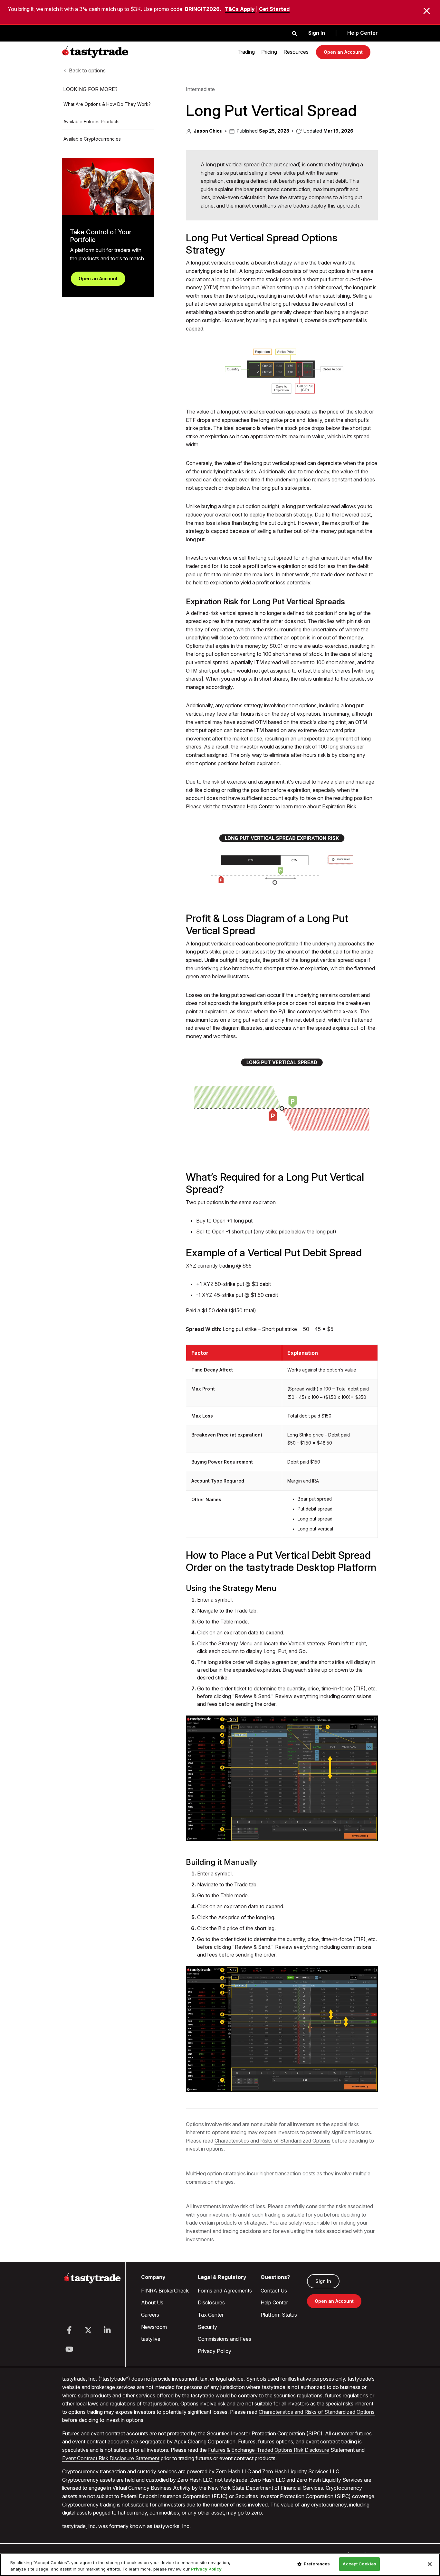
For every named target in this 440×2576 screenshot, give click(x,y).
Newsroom (154, 2327)
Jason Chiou (208, 131)
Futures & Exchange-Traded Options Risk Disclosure (269, 2450)
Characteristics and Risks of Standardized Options (273, 2141)
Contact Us (274, 2291)
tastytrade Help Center (248, 806)
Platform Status (279, 2315)
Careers (150, 2315)
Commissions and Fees (225, 2339)
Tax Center (211, 2315)
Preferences (317, 2564)
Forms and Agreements (225, 2291)
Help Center (363, 33)
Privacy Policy (215, 2351)
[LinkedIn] (107, 2330)
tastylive (151, 2339)
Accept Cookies (359, 2564)
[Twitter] (88, 2330)
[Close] (430, 2564)
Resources (296, 52)
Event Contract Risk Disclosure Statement (111, 2458)
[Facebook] (69, 2330)
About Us (152, 2302)
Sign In (317, 33)
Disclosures (211, 2302)
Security (207, 2327)
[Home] (92, 2282)
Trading (246, 52)
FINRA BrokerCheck (165, 2291)
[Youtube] (69, 2349)
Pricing (269, 52)
